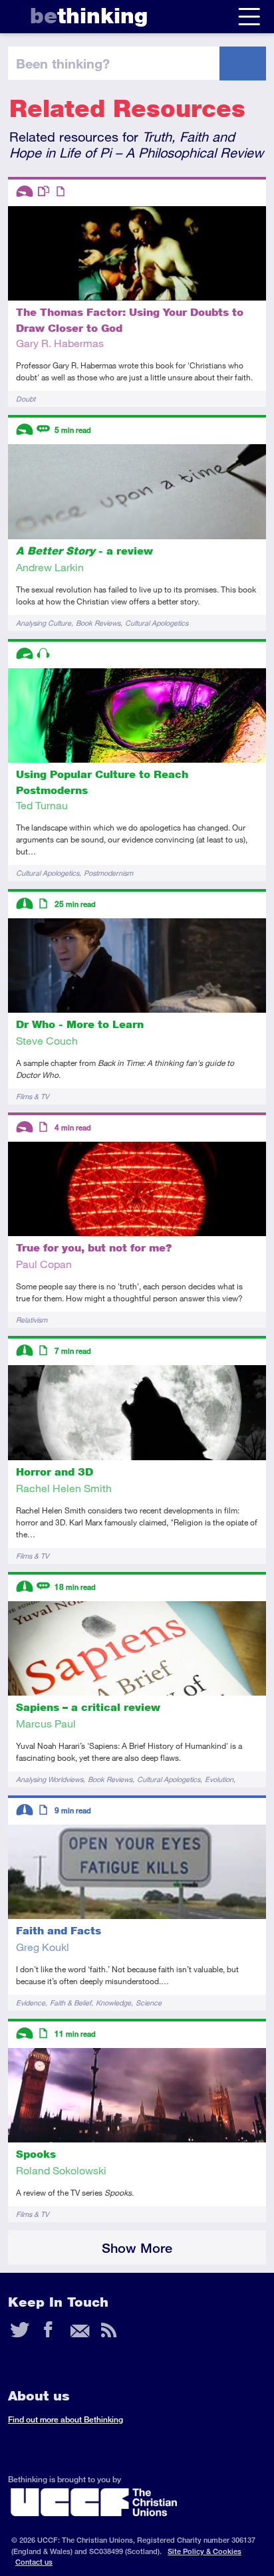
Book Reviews (98, 623)
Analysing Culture (44, 623)
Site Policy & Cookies (205, 2551)
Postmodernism (108, 873)
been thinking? (63, 63)
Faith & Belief (70, 2002)
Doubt (26, 399)
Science (149, 2002)
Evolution (219, 1779)
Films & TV (33, 1096)
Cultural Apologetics (157, 623)
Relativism (32, 1320)
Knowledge (113, 2002)
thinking (89, 16)
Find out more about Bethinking (66, 2419)
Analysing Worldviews (50, 1779)
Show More (137, 2248)
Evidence (31, 2002)
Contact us (34, 2562)
